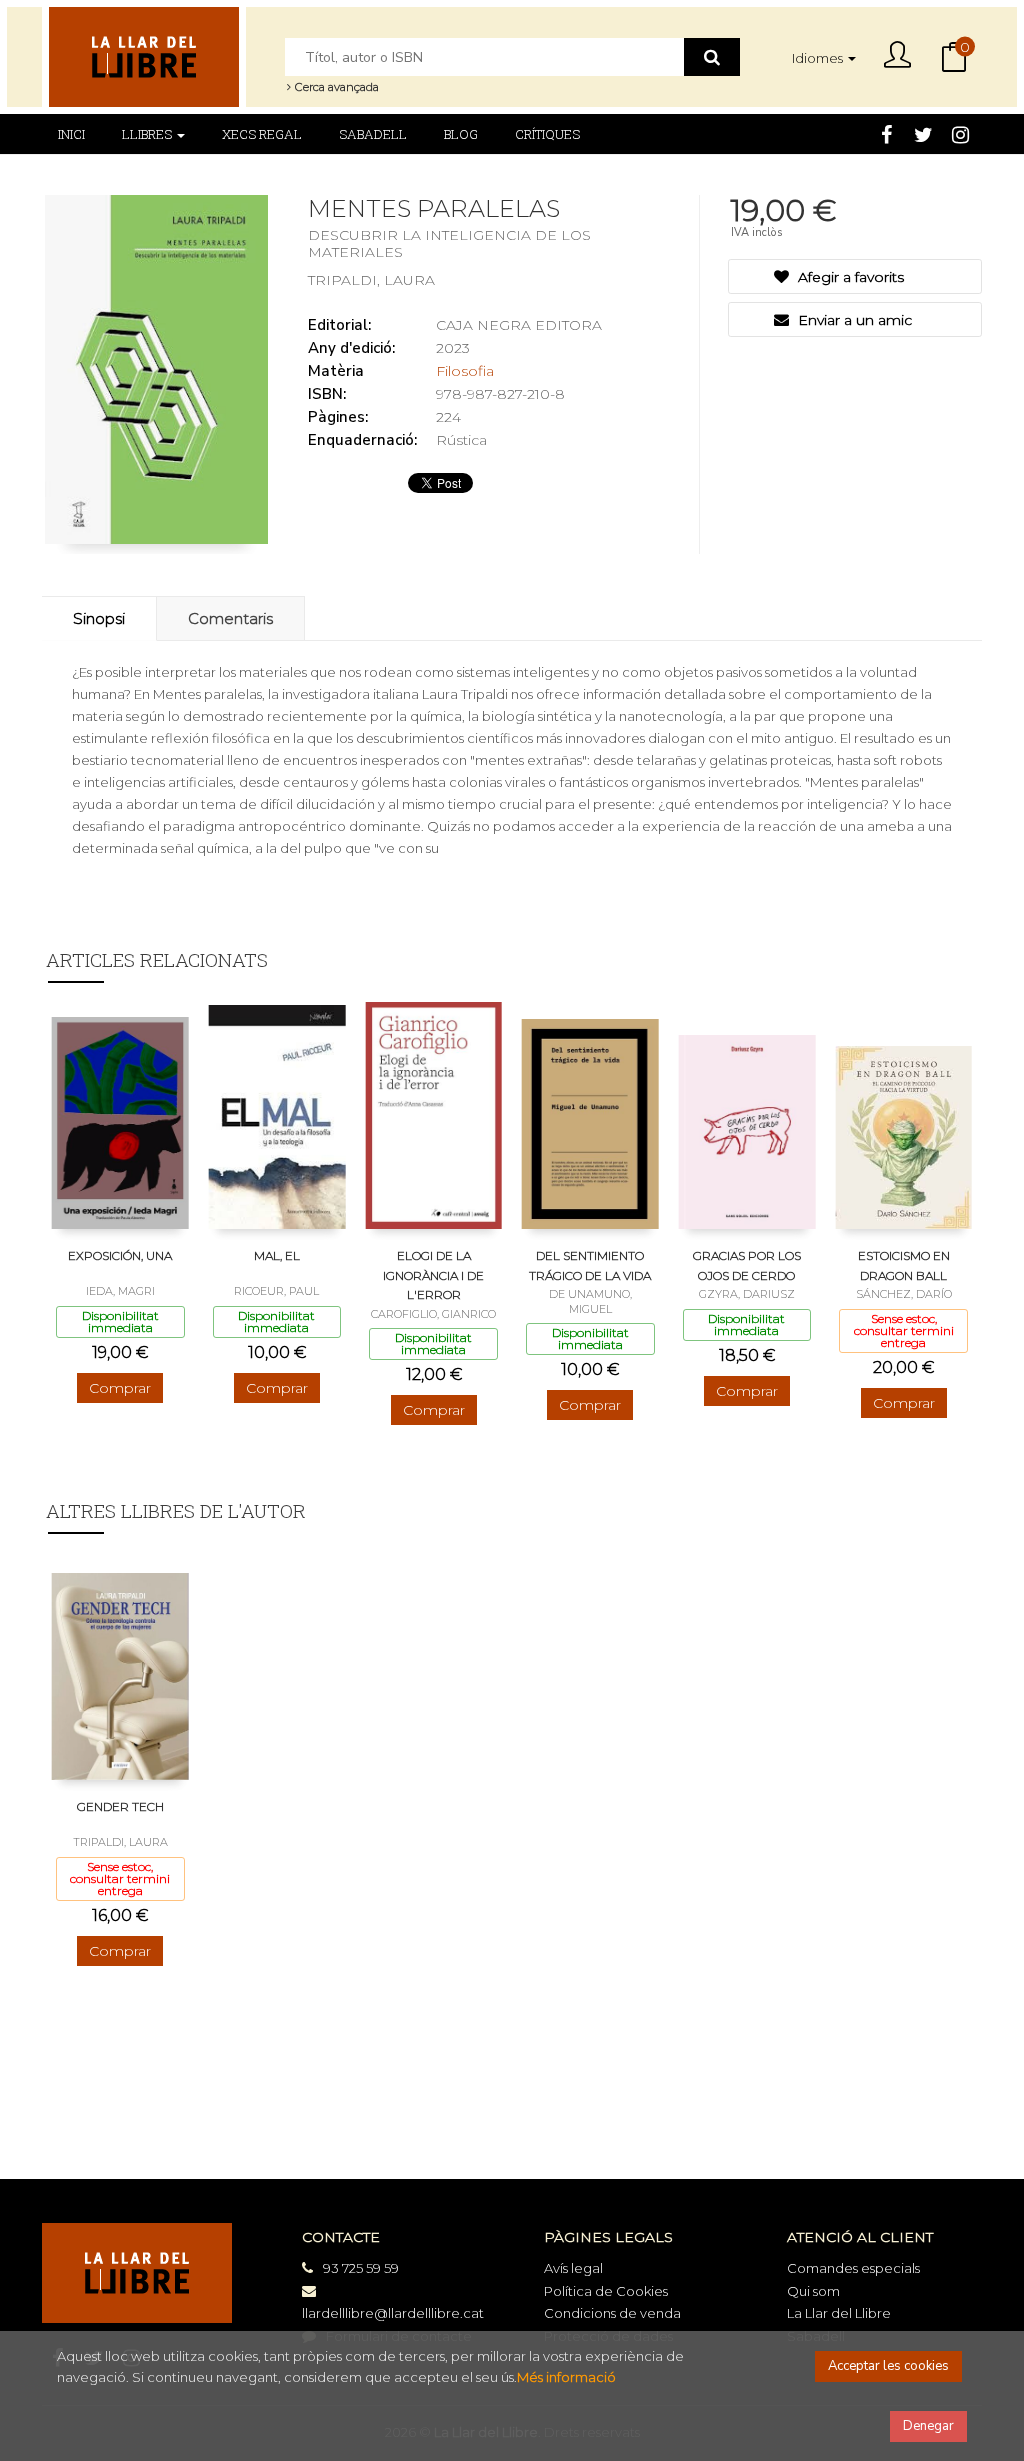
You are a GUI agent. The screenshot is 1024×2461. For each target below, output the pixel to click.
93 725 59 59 (361, 2268)
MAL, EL (277, 1255)
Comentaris (230, 618)
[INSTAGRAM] (960, 133)
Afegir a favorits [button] (849, 277)
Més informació (566, 2377)
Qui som (813, 2291)
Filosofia (465, 371)
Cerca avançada (335, 87)
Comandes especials (853, 2268)
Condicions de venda (612, 2313)
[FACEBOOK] (886, 133)
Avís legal (573, 2268)
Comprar (120, 1388)
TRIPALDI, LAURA (371, 280)
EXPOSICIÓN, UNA (120, 1255)
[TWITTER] (923, 133)
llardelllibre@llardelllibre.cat (393, 2313)
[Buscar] (712, 57)
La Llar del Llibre (839, 2313)
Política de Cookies (606, 2291)
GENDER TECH (120, 1806)
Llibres (148, 134)
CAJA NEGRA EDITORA (519, 325)
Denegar (928, 2426)
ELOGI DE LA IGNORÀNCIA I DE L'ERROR (433, 1275)
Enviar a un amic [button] (853, 320)
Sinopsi (99, 618)
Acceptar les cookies (888, 2366)
